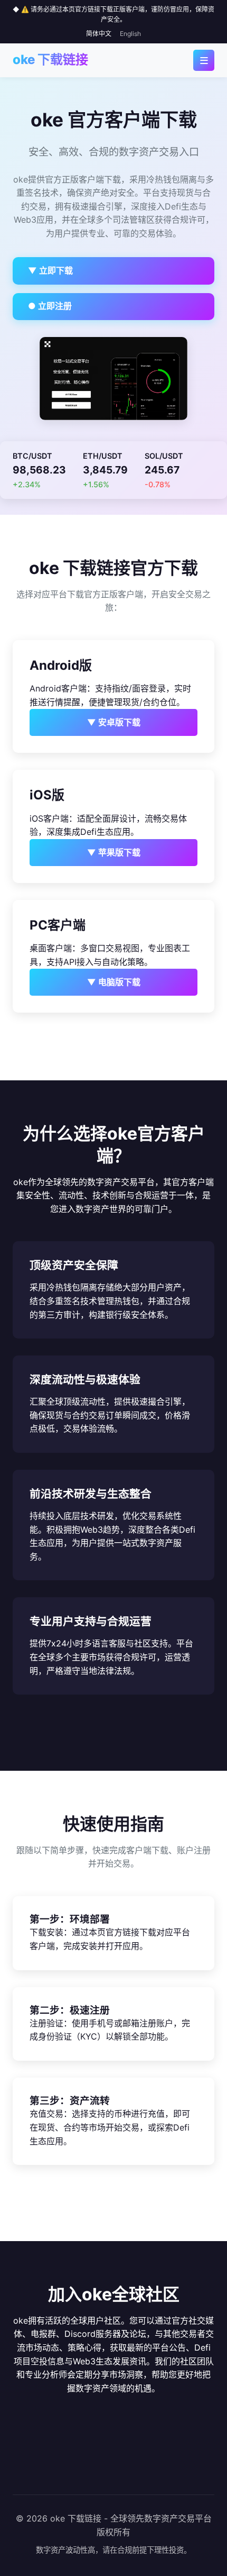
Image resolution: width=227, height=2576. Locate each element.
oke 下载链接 (50, 60)
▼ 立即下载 (50, 270)
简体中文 (99, 34)
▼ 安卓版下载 (114, 722)
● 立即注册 (50, 306)
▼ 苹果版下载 (114, 852)
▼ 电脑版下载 (114, 982)
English (130, 34)
